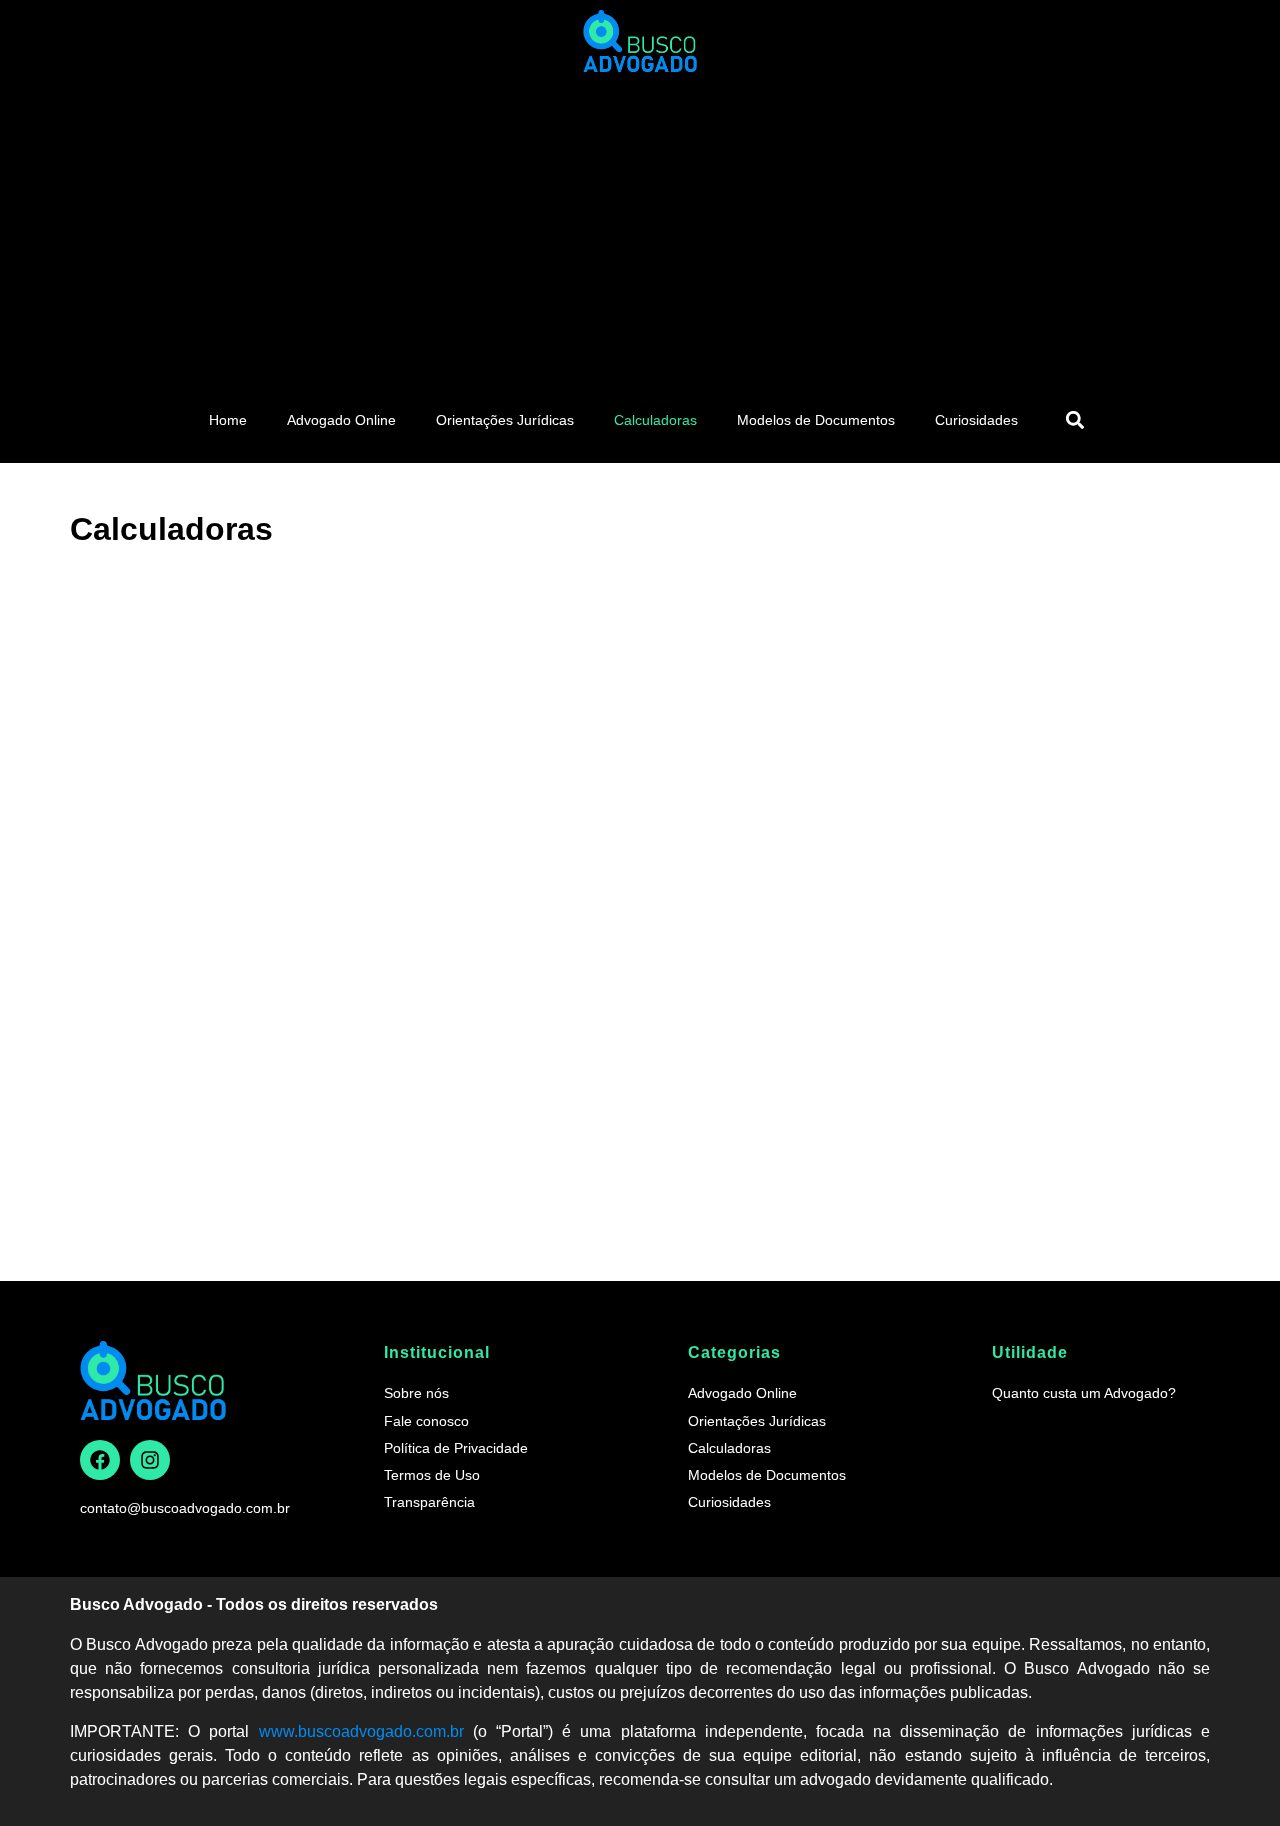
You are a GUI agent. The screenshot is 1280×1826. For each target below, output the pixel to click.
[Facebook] (100, 1460)
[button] (1074, 419)
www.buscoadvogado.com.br (361, 1731)
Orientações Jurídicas (505, 420)
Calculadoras (655, 420)
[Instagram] (150, 1460)
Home (228, 420)
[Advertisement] (640, 232)
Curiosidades (976, 420)
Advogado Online (341, 420)
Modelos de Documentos (816, 420)
